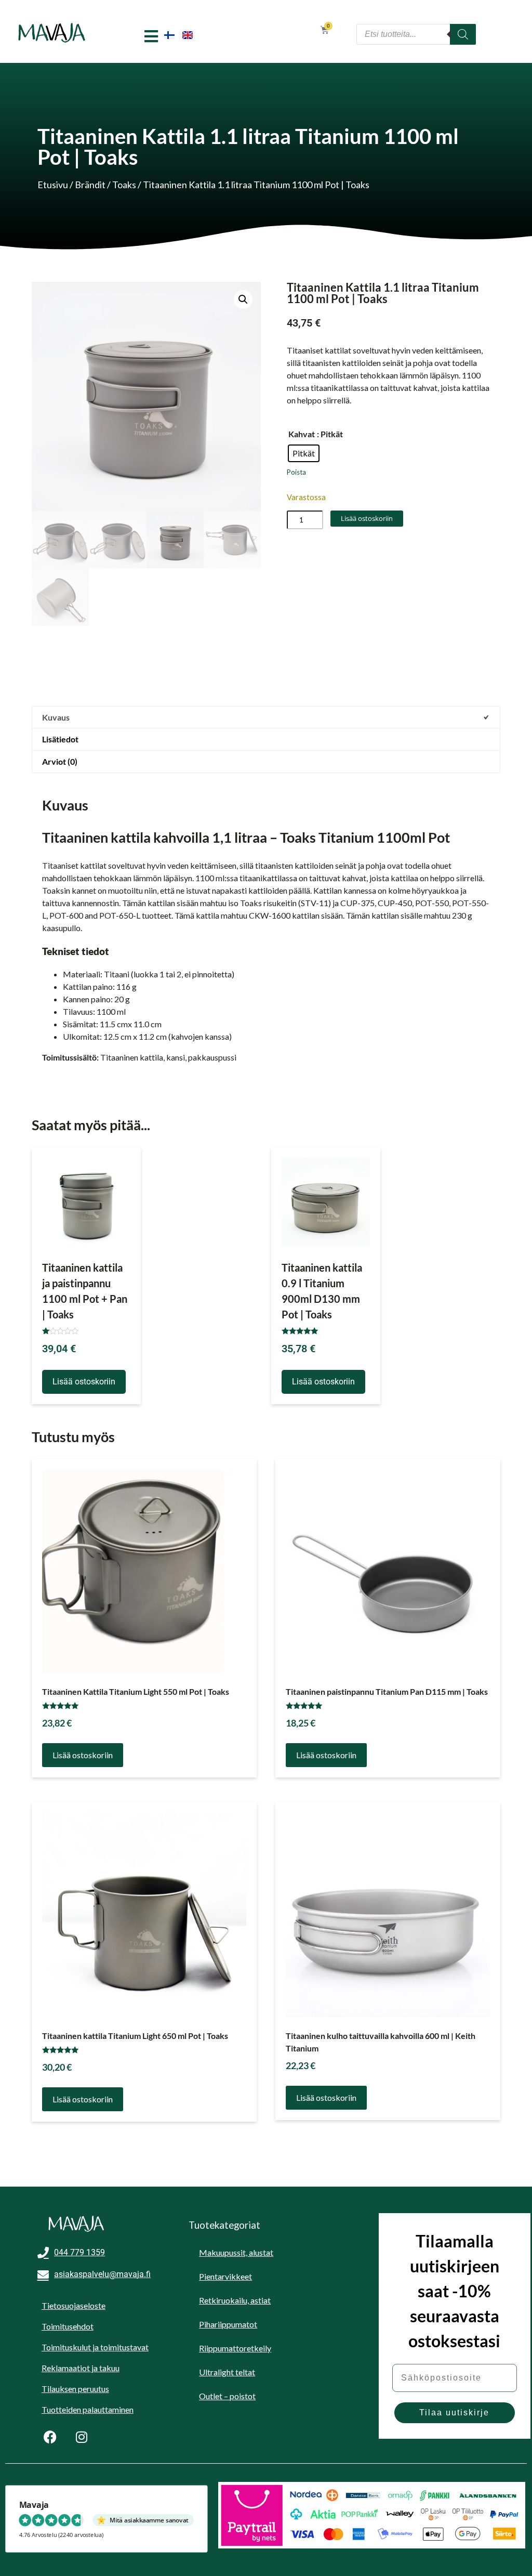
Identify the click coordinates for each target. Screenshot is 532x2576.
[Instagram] (82, 2437)
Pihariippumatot (228, 2324)
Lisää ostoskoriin (367, 518)
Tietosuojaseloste (74, 2305)
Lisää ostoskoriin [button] (84, 1382)
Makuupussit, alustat (236, 2252)
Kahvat (302, 434)
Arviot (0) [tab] (60, 761)
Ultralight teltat (227, 2372)
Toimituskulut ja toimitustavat (95, 2347)
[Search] (463, 34)
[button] (243, 299)
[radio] (304, 453)
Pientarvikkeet (225, 2276)
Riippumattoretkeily (235, 2348)
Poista (296, 472)
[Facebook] (50, 2437)
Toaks (124, 185)
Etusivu (53, 185)
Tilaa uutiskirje (454, 2412)
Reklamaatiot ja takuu (81, 2368)
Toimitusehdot (68, 2326)
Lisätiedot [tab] (60, 739)
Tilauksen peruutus (75, 2389)
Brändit (90, 185)
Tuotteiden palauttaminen (88, 2409)
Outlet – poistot (227, 2396)
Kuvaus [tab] (56, 717)
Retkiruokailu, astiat (235, 2300)
